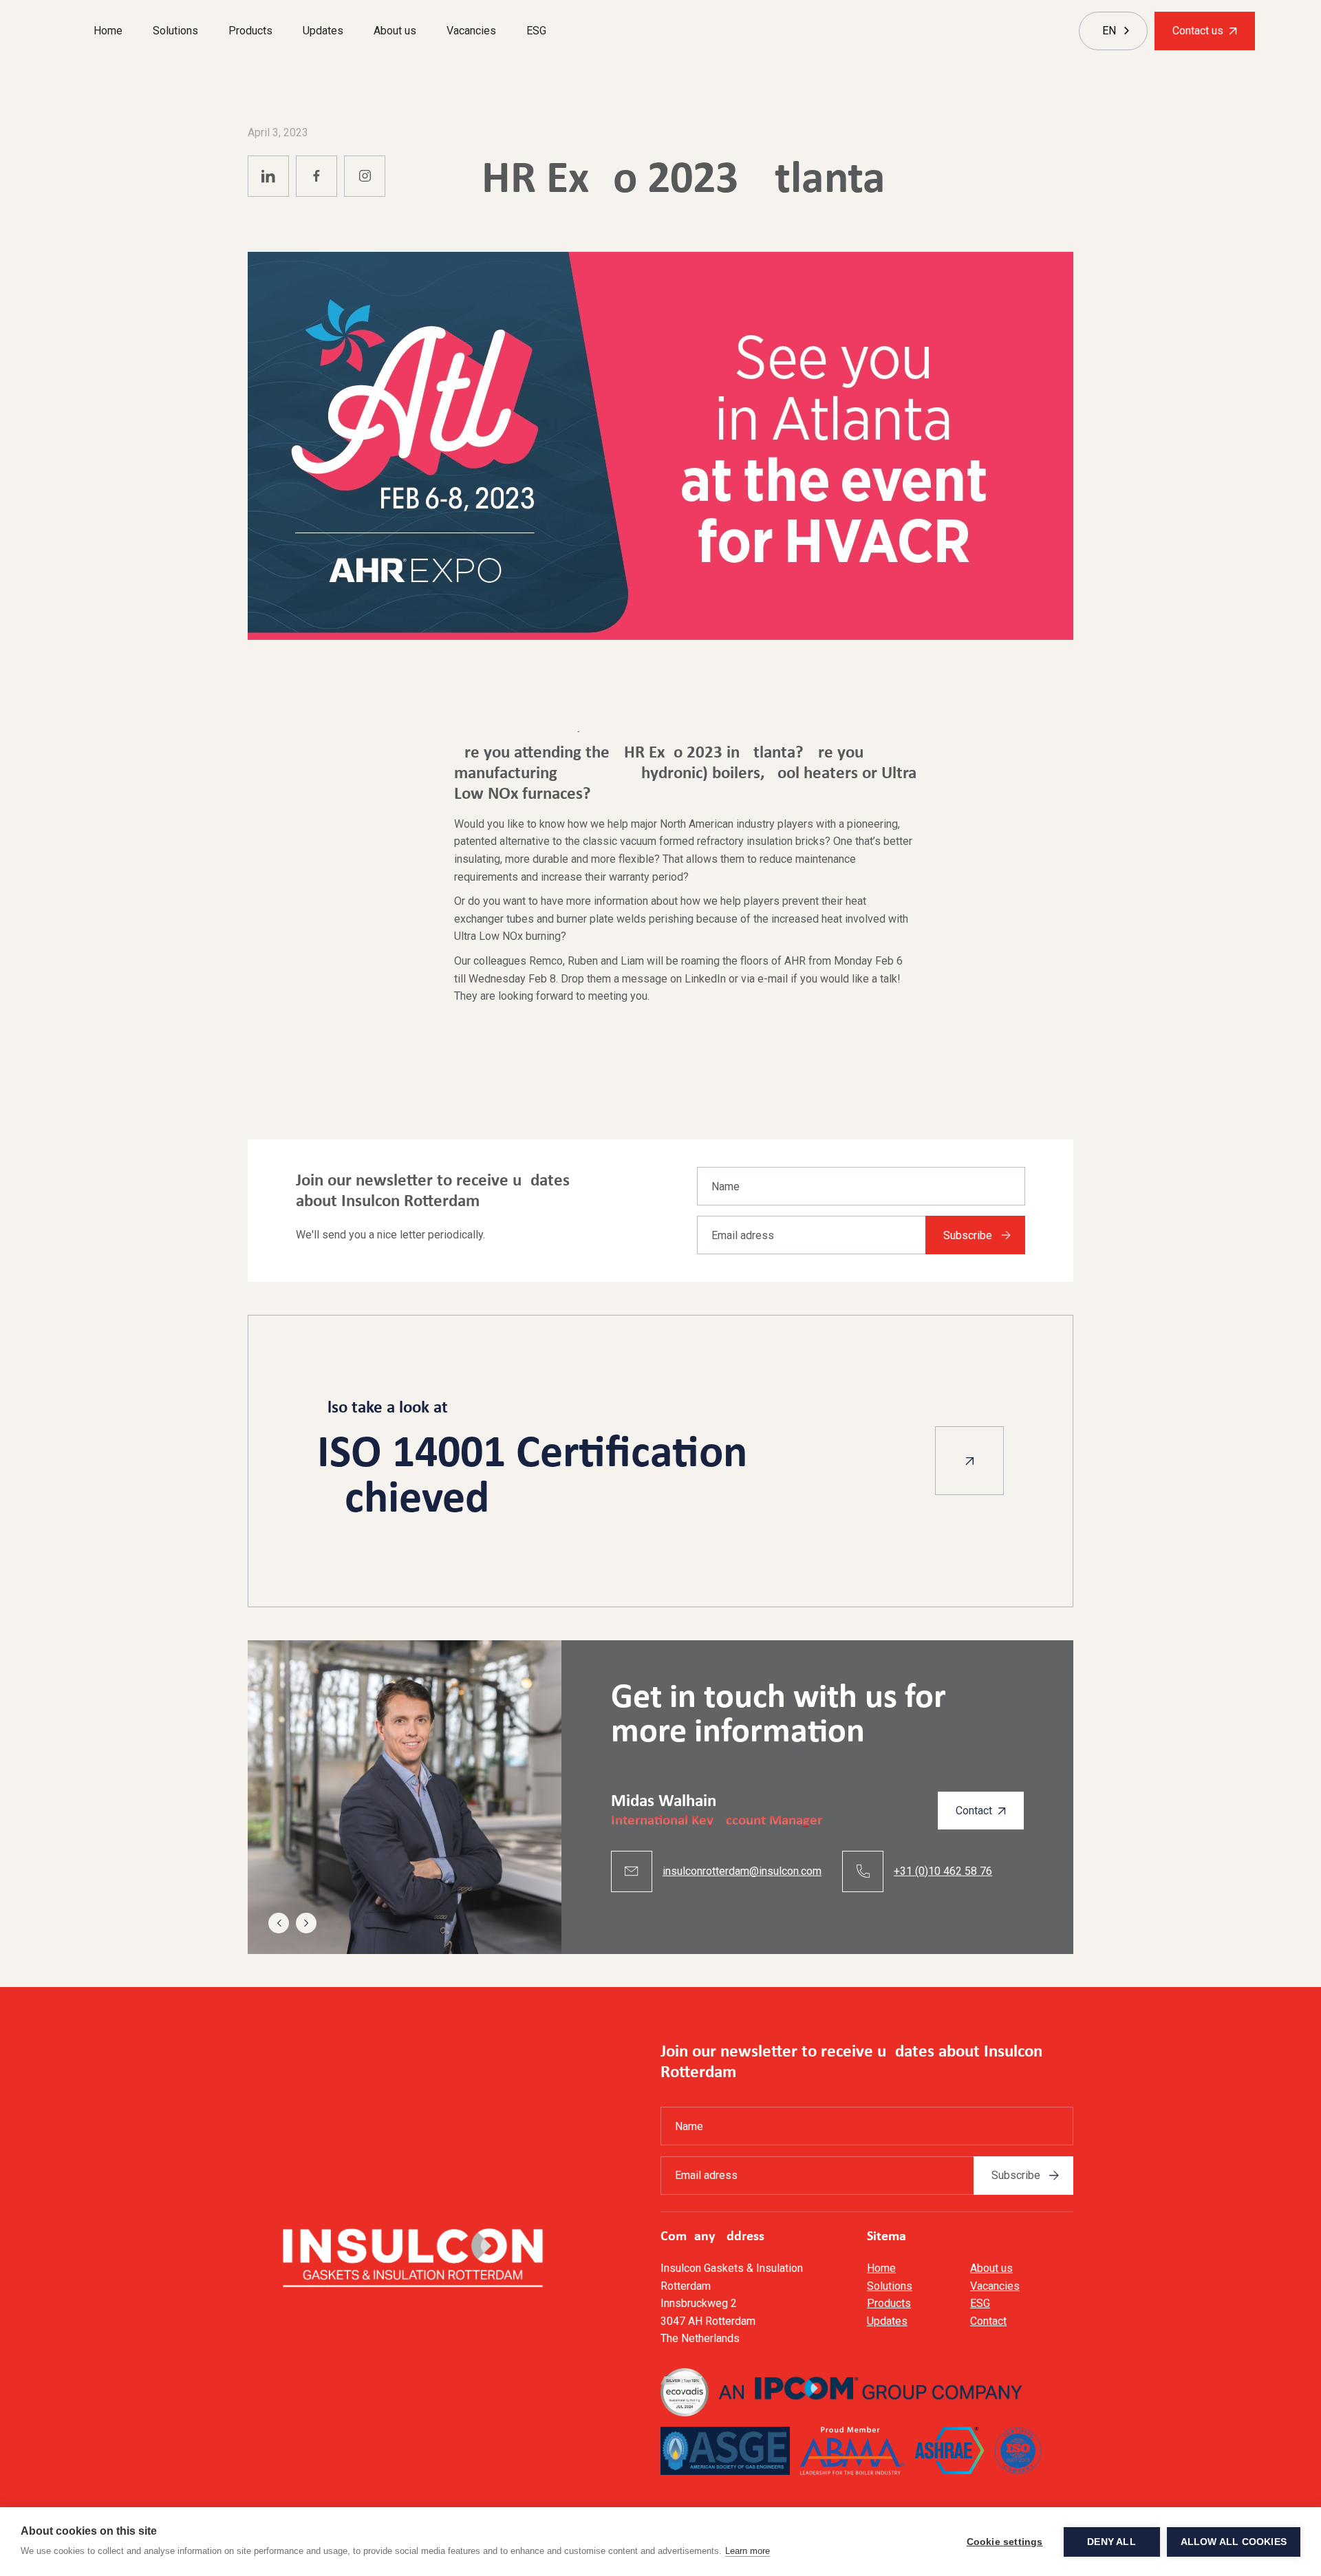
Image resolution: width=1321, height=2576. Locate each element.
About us (395, 31)
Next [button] (306, 1923)
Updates (323, 31)
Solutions (175, 31)
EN (1109, 31)
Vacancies (471, 31)
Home (108, 31)
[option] (660, 1797)
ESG (536, 31)
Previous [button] (279, 1923)
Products (250, 31)
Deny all (1111, 2542)
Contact (988, 2321)
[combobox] (1109, 31)
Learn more (748, 2551)
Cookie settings (1005, 2542)
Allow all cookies (1234, 2542)
